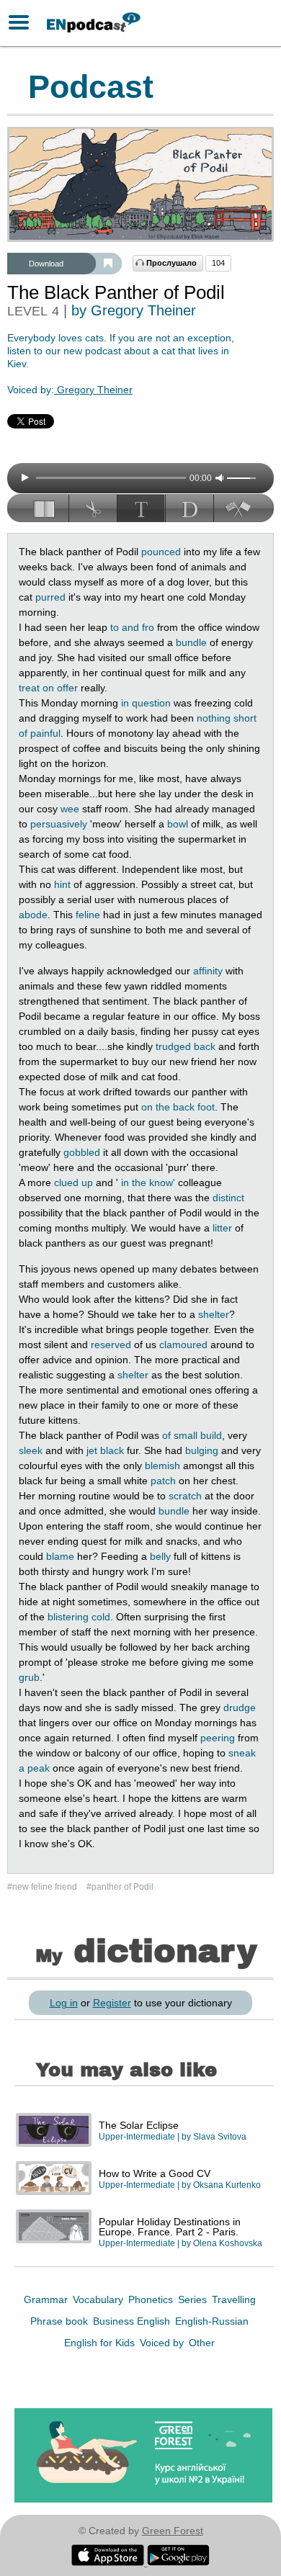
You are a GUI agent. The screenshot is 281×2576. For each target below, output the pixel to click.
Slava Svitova (220, 2137)
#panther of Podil (120, 1887)
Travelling (234, 2299)
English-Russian (212, 2321)
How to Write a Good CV (155, 2173)
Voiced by (163, 2343)
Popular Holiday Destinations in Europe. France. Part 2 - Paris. (170, 2227)
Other (202, 2343)
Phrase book (61, 2321)
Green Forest (173, 2531)
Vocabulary (99, 2299)
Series (194, 2299)
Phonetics (152, 2299)
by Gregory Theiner (134, 310)
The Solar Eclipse (139, 2125)
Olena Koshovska (228, 2243)
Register (112, 2003)
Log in (64, 2003)
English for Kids (101, 2343)
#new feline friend (43, 1887)
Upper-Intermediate (137, 2137)
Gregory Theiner (93, 390)
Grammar (47, 2299)
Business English (133, 2321)
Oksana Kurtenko (227, 2185)
